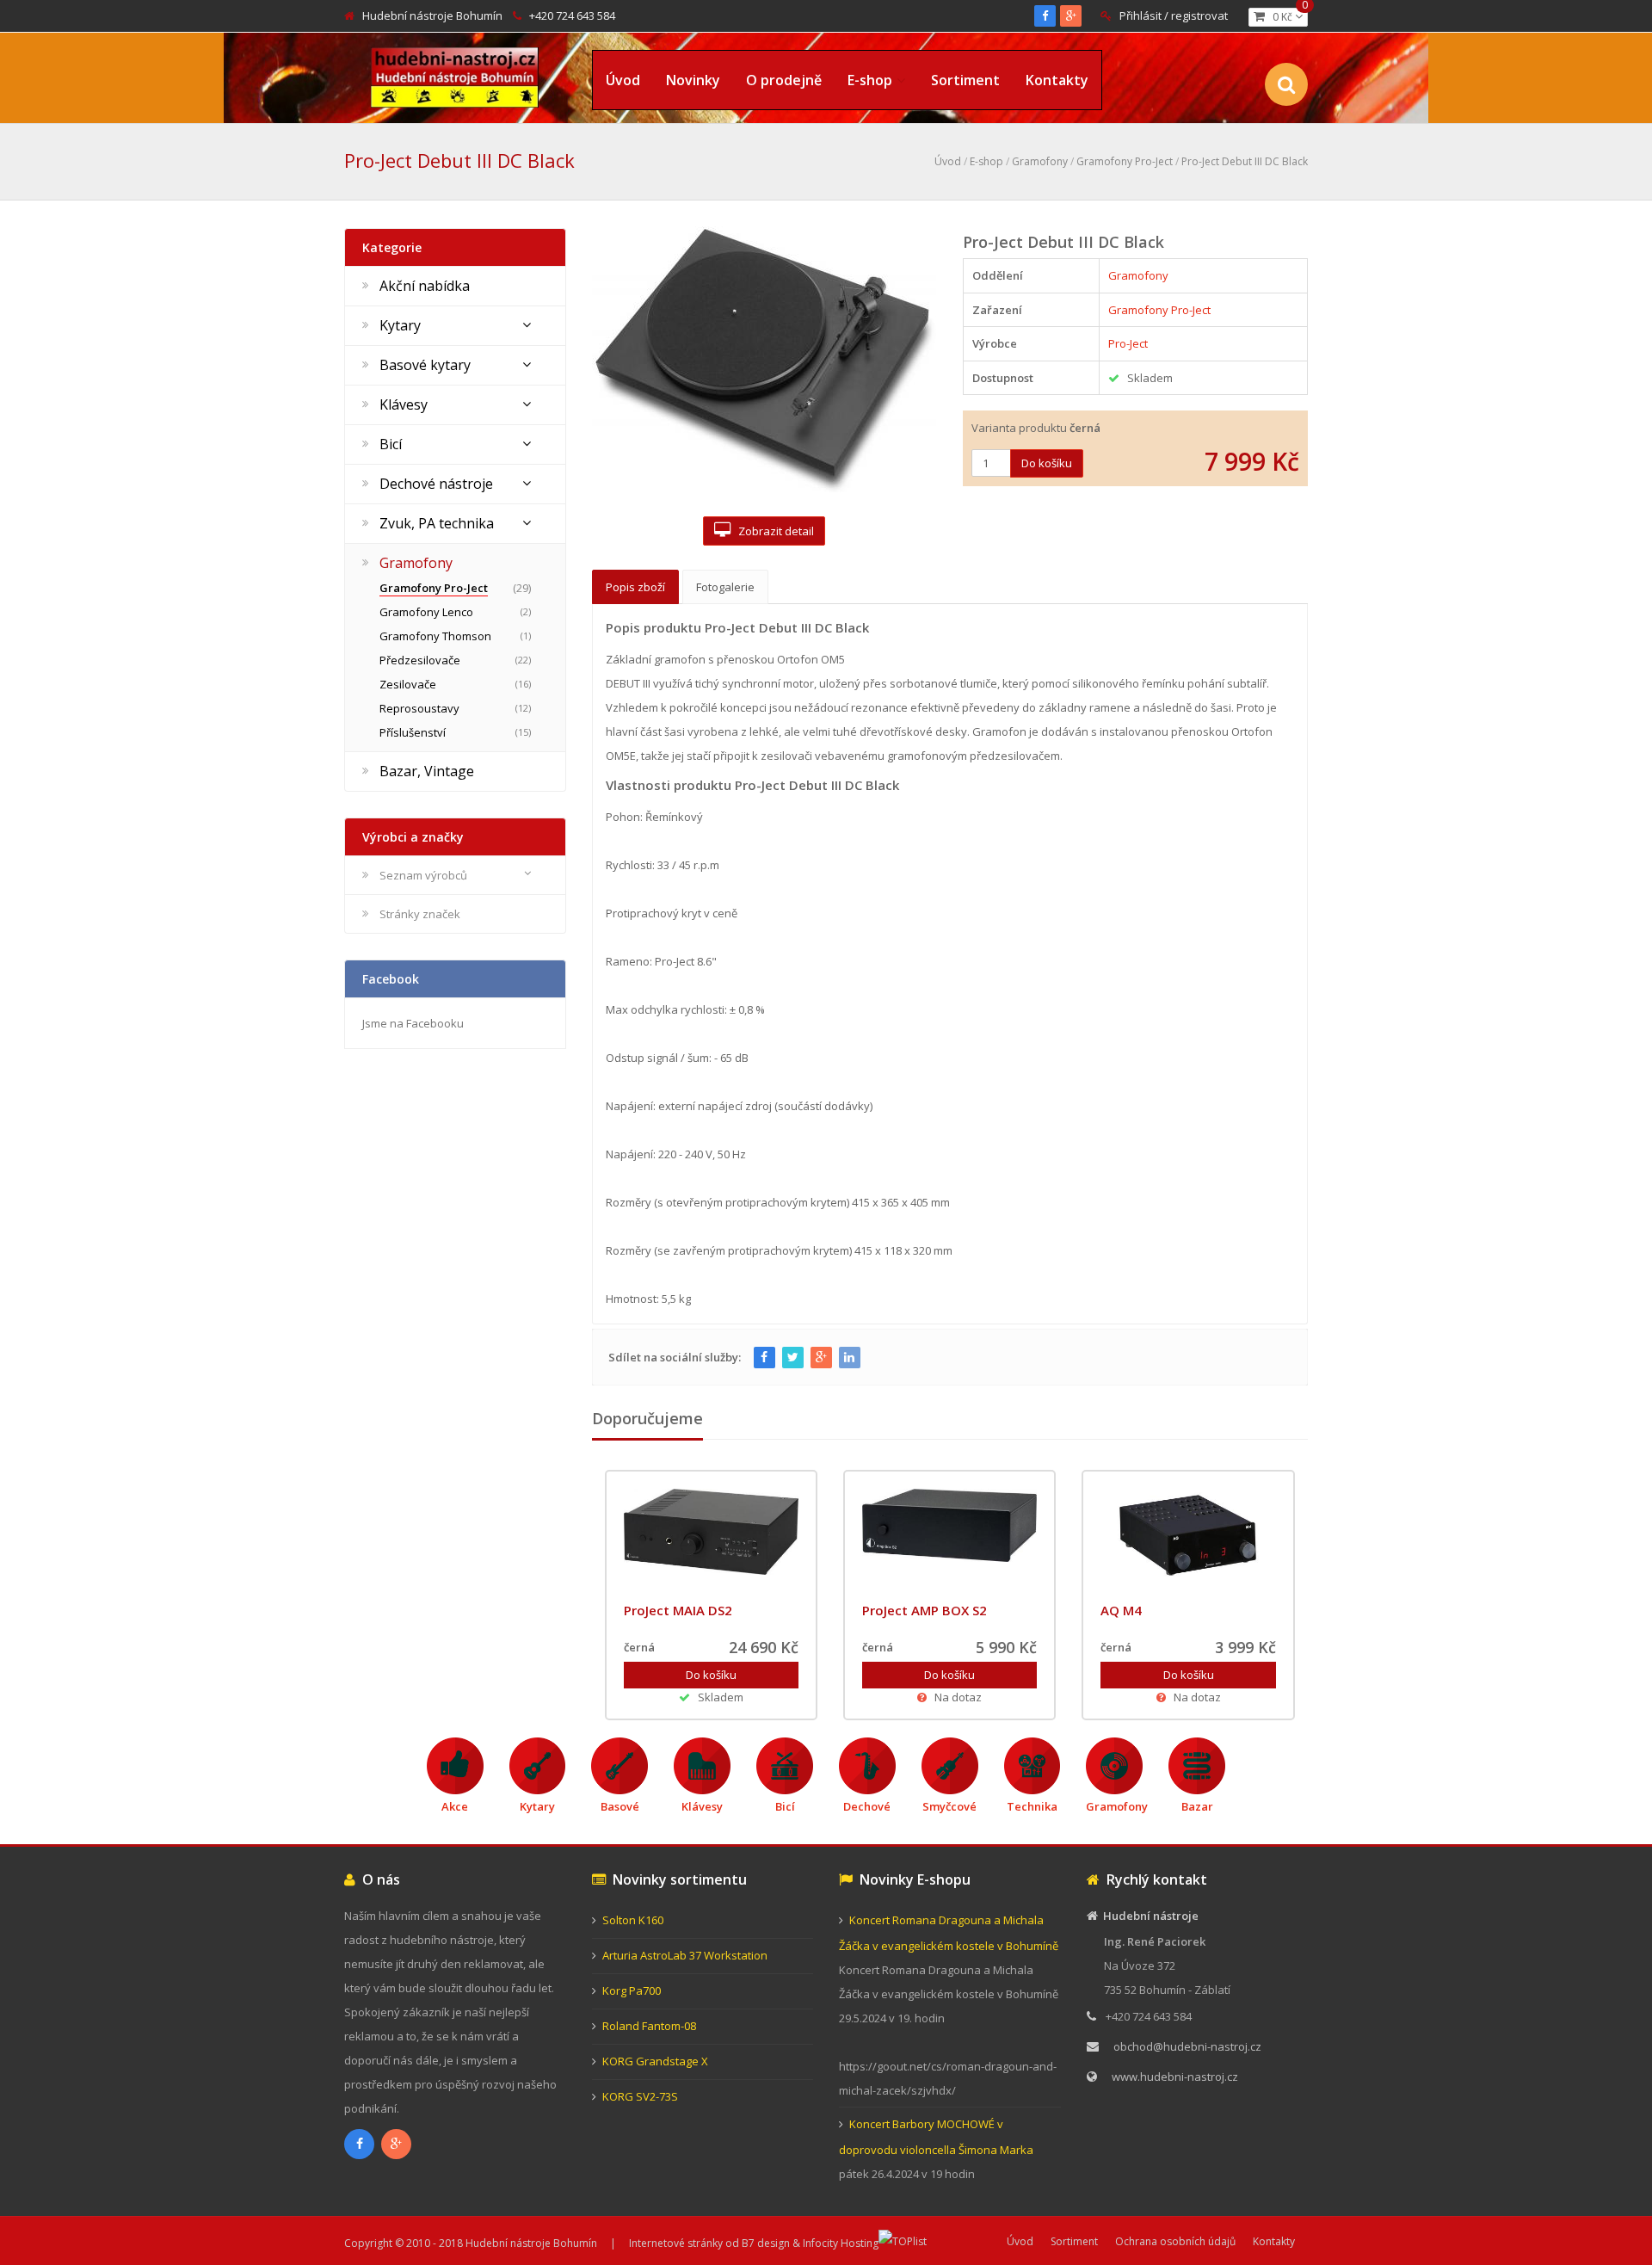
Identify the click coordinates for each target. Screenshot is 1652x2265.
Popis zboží (635, 587)
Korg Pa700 (632, 1990)
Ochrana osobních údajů (1175, 2241)
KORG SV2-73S (640, 2096)
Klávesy (404, 404)
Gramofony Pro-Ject (1125, 161)
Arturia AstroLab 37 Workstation (685, 1955)
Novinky (693, 80)
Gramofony (1040, 161)
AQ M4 (1121, 1610)
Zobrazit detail (772, 531)
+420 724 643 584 (572, 15)
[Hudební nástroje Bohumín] (455, 74)
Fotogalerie (725, 587)
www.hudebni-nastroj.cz (1175, 2077)
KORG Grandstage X (655, 2061)
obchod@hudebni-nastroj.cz (1187, 2046)
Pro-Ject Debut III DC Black (1245, 161)
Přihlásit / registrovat (1174, 15)
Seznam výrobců (423, 875)
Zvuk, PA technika (437, 523)
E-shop (870, 80)
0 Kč (1286, 16)
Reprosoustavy (419, 708)
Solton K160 (633, 1920)
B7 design (766, 2243)
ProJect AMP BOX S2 (925, 1610)
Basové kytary (425, 365)
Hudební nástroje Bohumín (432, 15)
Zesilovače (408, 684)
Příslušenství (413, 732)
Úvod (623, 80)
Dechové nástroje (436, 484)
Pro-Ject (1128, 343)
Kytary (400, 325)
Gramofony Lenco (426, 612)
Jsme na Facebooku (413, 1023)
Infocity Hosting (841, 2243)
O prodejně (784, 80)
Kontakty (1057, 80)
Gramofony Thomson (435, 636)
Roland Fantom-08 (649, 2026)
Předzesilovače (420, 660)
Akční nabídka (425, 286)
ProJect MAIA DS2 (678, 1610)
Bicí (391, 444)
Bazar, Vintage (427, 771)
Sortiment (965, 80)
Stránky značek (420, 914)
